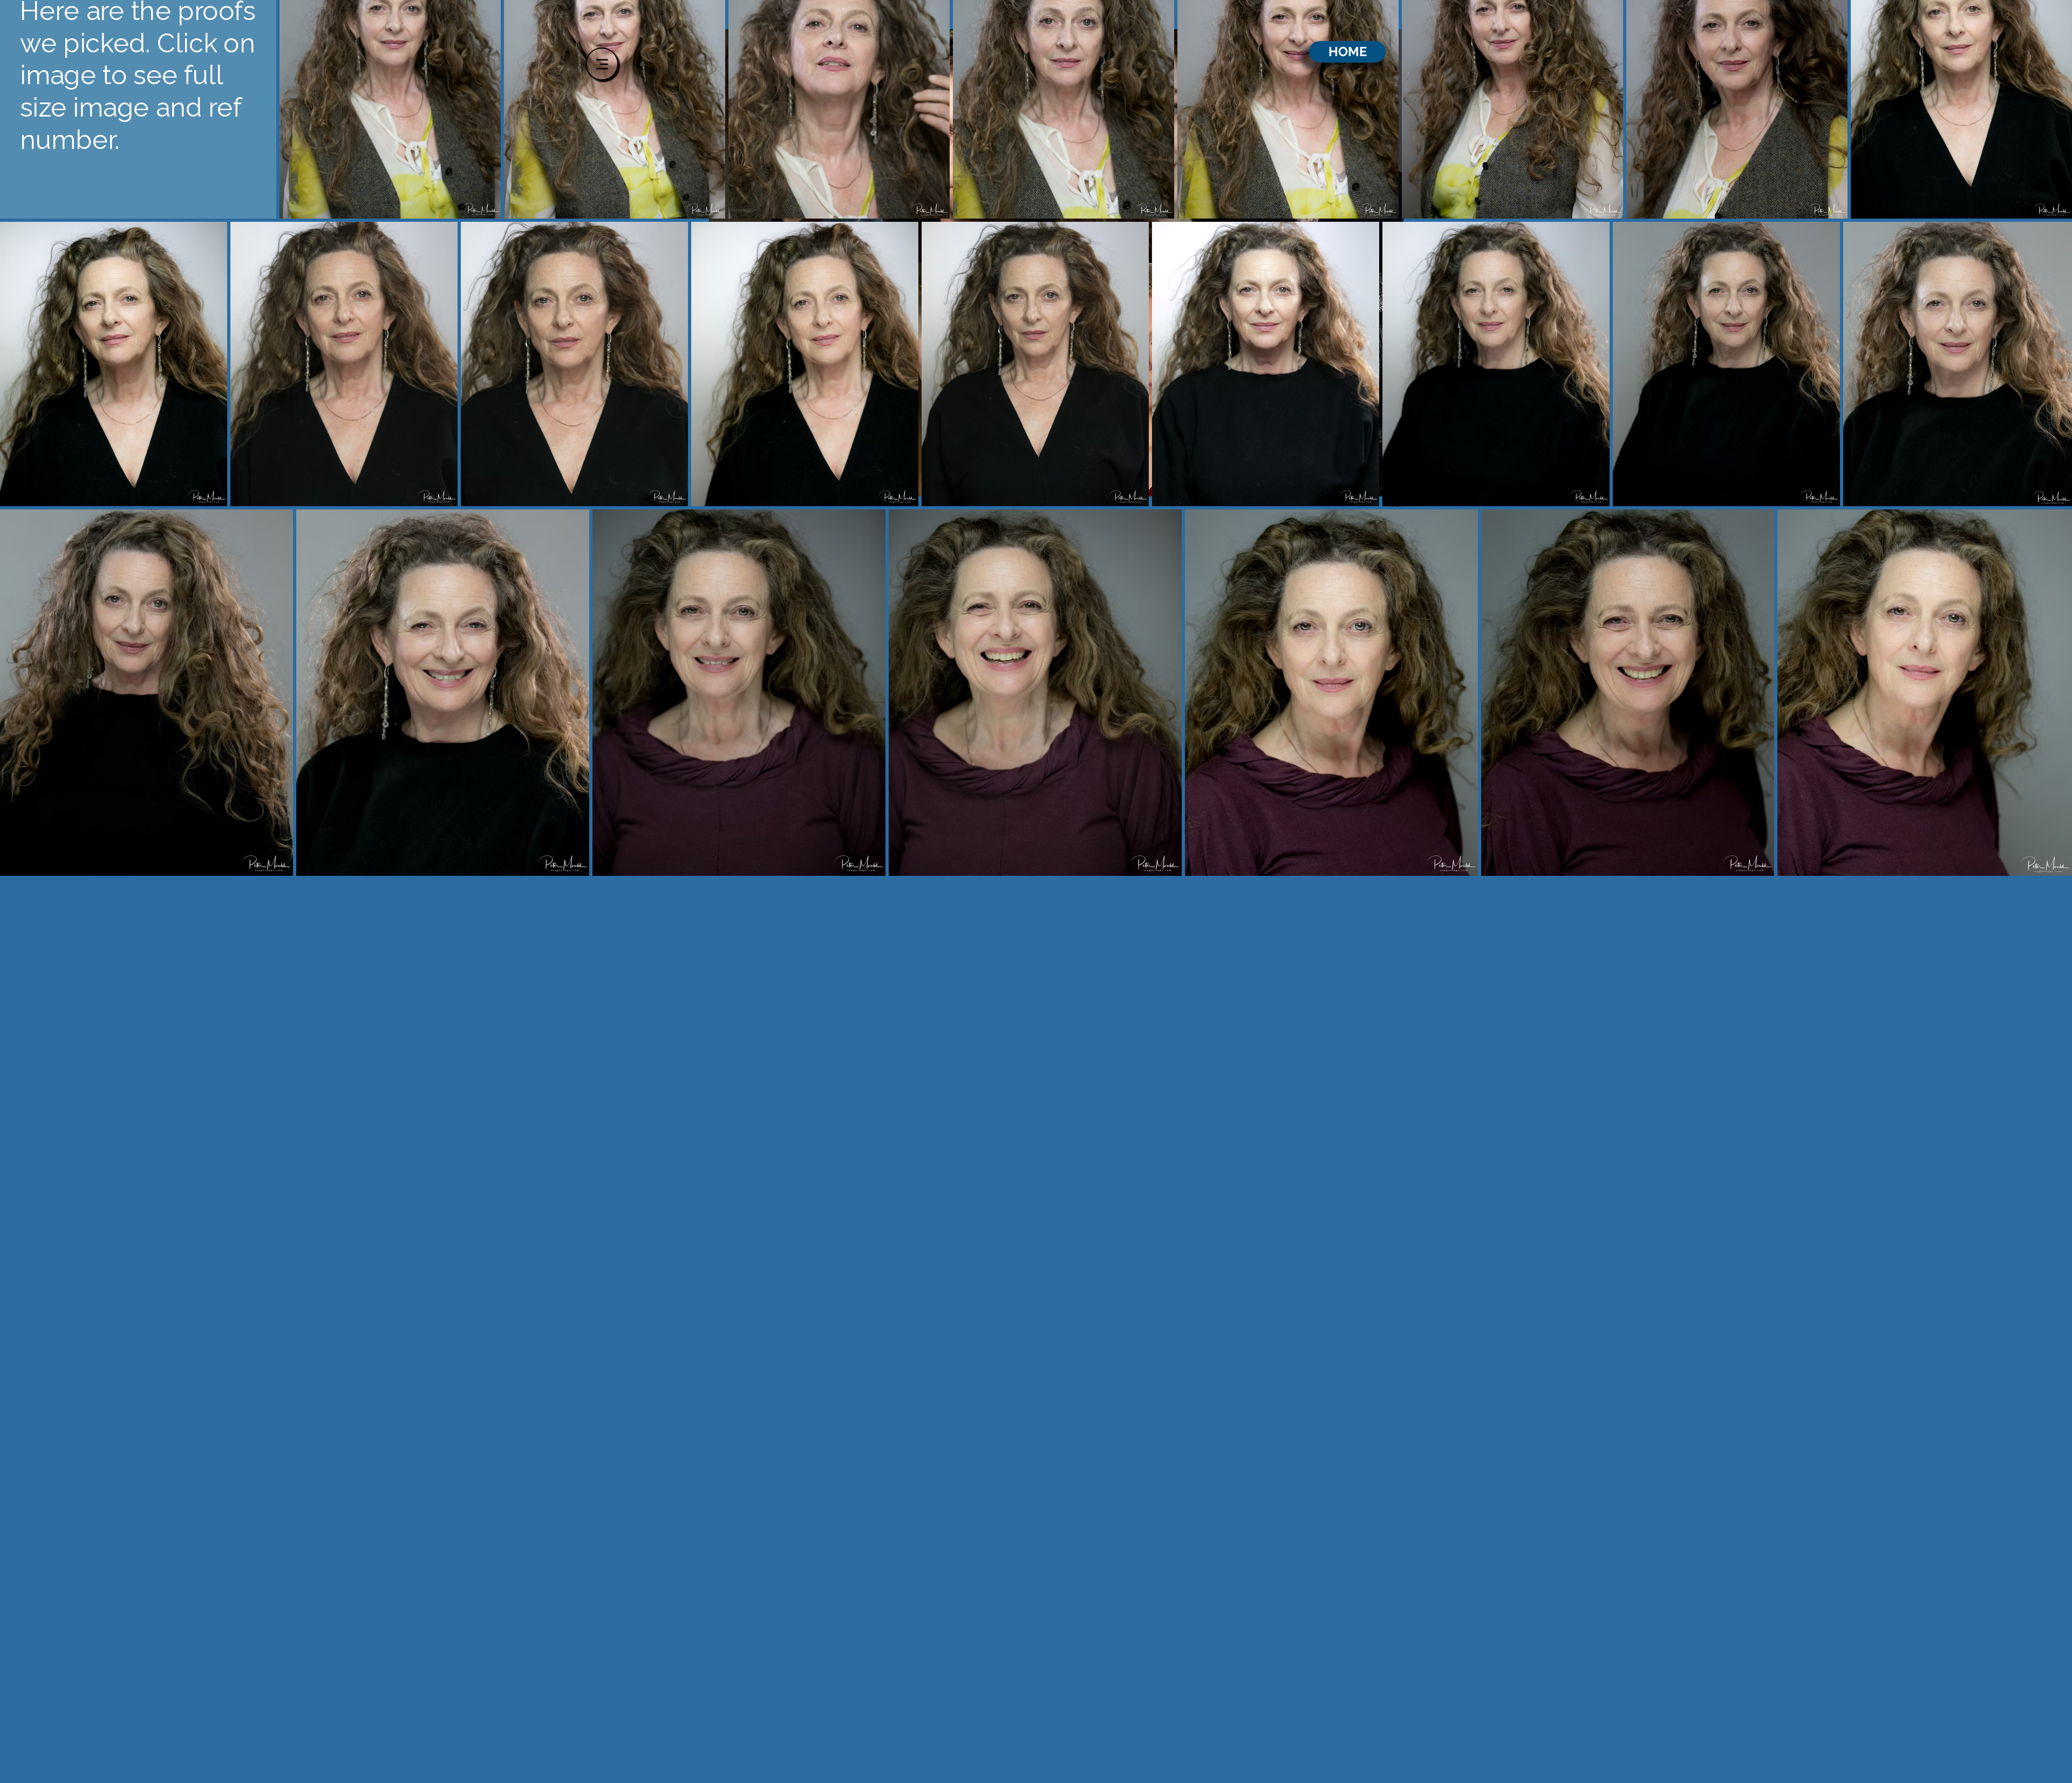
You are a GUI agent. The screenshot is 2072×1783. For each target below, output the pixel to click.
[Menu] (602, 64)
